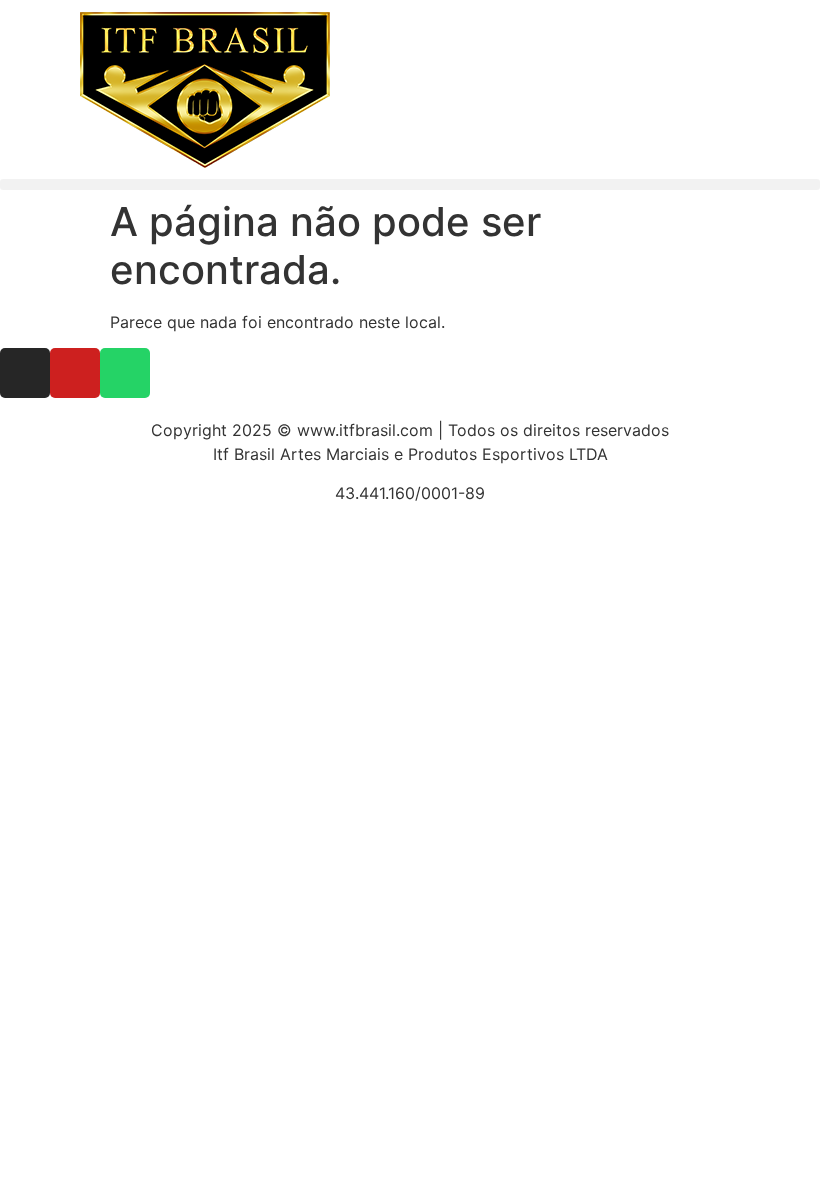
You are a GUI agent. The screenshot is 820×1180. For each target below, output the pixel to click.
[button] (410, 184)
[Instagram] (25, 373)
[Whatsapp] (125, 373)
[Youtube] (75, 373)
